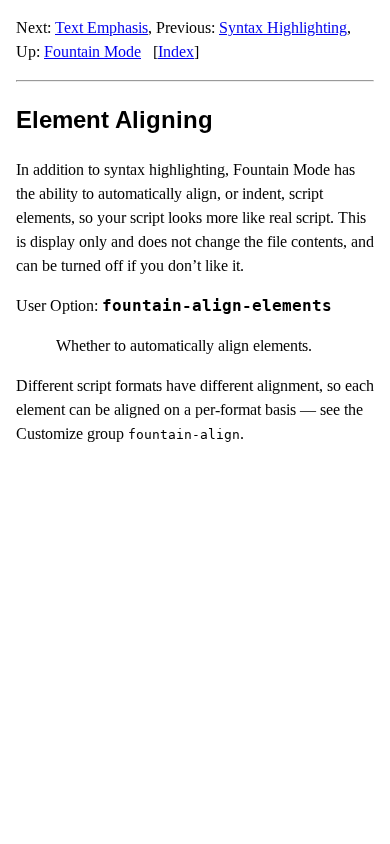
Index (176, 51)
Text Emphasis (101, 27)
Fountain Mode (92, 51)
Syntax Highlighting (283, 27)
